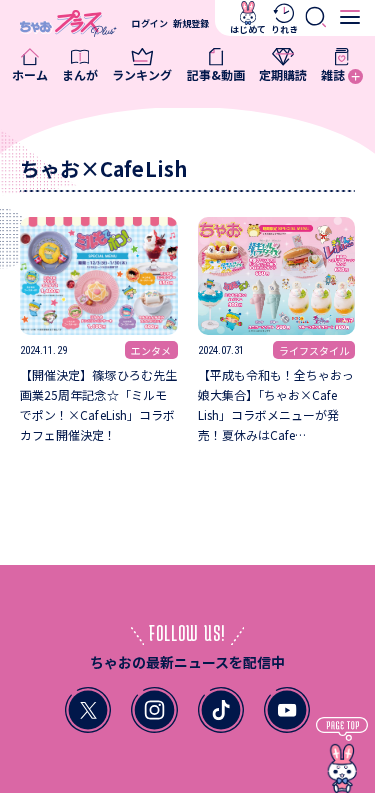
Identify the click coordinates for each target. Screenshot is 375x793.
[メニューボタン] (350, 17)
